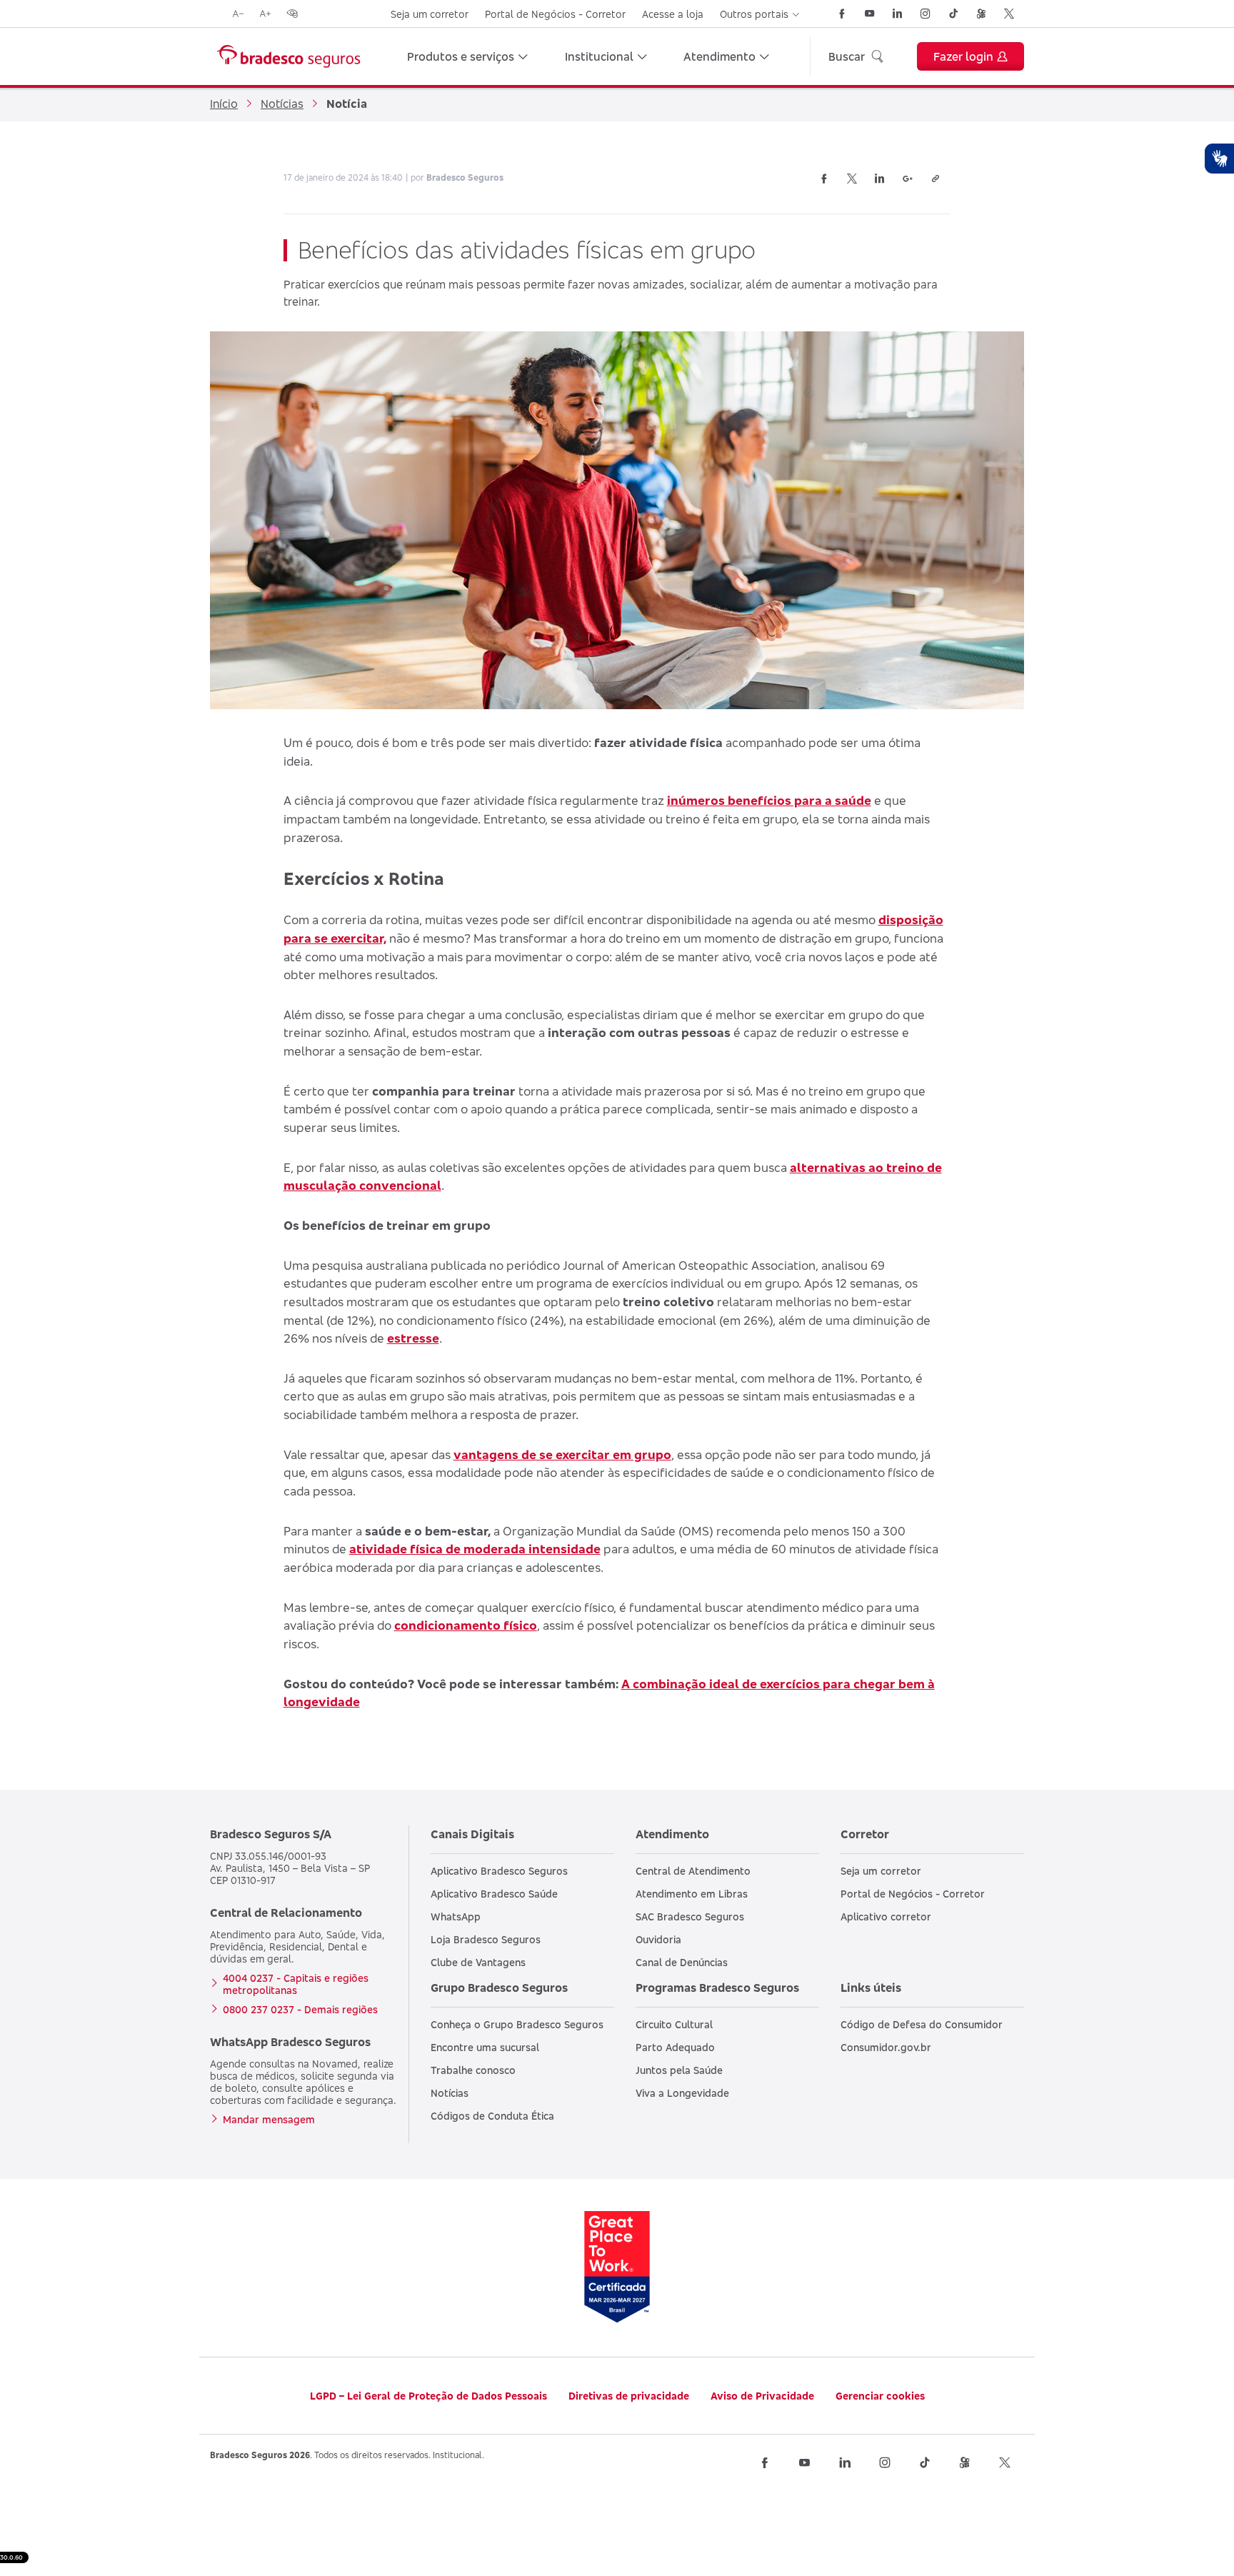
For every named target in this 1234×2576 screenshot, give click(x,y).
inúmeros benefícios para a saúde (769, 800)
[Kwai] (981, 14)
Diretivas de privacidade (629, 2396)
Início (224, 104)
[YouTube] (870, 14)
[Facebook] (842, 14)
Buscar (847, 56)
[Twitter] (852, 179)
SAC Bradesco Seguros (690, 1916)
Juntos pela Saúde (679, 2070)
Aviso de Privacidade (762, 2396)
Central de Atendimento (693, 1871)
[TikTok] (953, 14)
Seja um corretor (430, 14)
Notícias (282, 104)
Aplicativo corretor (886, 1916)
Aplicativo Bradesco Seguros (499, 1871)
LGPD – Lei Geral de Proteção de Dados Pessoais (428, 2396)
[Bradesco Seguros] (289, 56)
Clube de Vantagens (478, 1962)
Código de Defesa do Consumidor (922, 2024)
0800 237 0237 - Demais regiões (300, 2009)
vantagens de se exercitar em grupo (562, 1454)
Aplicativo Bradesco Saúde (494, 1894)
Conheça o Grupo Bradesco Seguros (517, 2024)
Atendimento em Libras (692, 1894)
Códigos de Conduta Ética (492, 2116)
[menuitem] (467, 56)
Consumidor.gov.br (886, 2047)
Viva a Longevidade (682, 2093)
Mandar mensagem (269, 2119)
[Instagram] (925, 14)
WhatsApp (456, 1916)
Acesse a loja (673, 14)
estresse (413, 1338)
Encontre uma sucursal (485, 2047)
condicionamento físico (466, 1625)
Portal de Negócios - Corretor (555, 14)
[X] (1009, 14)
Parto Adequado (675, 2047)
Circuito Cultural (674, 2024)
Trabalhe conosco (473, 2070)
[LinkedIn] (898, 14)
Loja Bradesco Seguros (486, 1939)
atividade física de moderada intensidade (475, 1549)
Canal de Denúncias (682, 1962)
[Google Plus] (908, 179)
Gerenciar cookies (880, 2396)
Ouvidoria (658, 1939)
